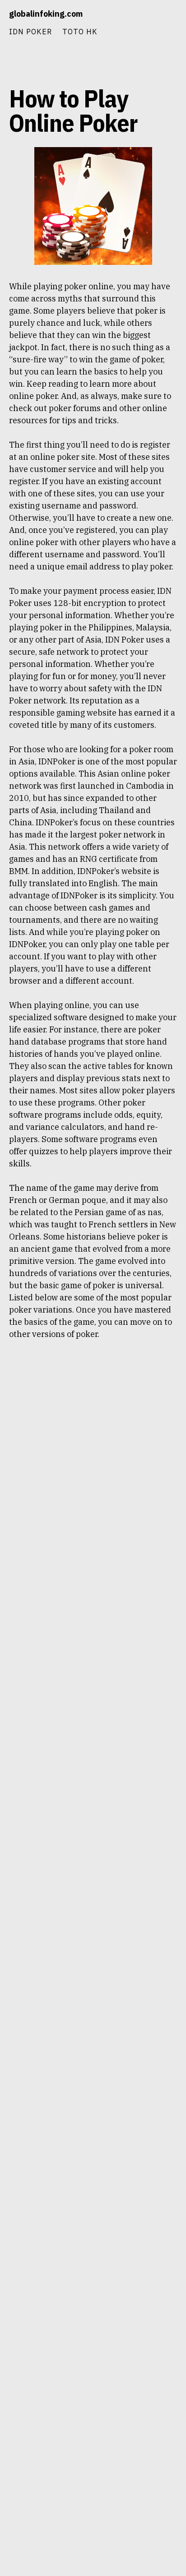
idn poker (30, 31)
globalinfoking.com (46, 14)
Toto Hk (80, 31)
